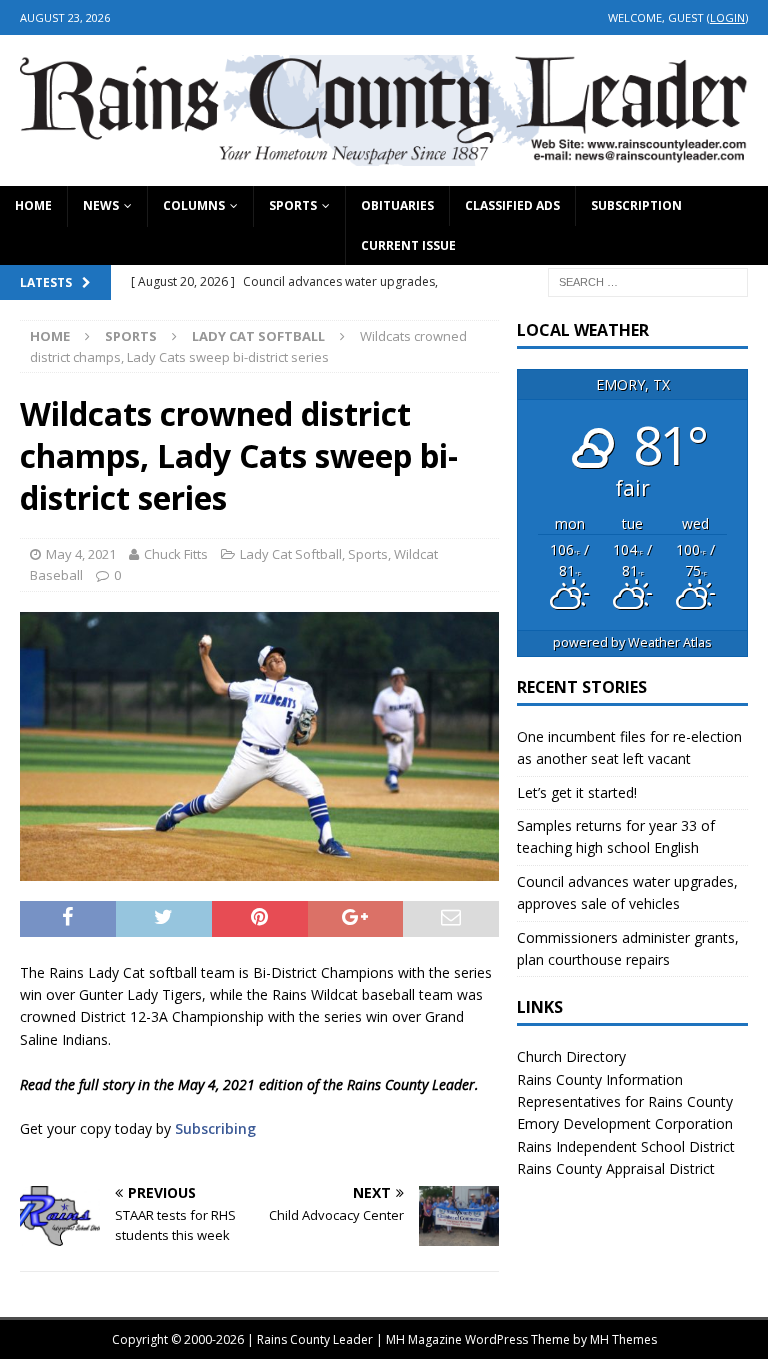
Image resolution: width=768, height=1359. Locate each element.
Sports (293, 205)
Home (33, 205)
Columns (194, 205)
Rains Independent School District (626, 1146)
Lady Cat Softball (291, 554)
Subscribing (215, 1128)
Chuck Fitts (176, 554)
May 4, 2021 (81, 554)
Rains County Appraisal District (616, 1168)
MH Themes (623, 1339)
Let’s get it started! (577, 792)
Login (727, 17)
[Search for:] (648, 280)
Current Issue (408, 245)
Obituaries (397, 205)
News (101, 205)
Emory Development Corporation (625, 1123)
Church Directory (571, 1056)
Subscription (636, 205)
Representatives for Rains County (625, 1101)
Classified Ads (512, 205)
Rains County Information (600, 1079)
